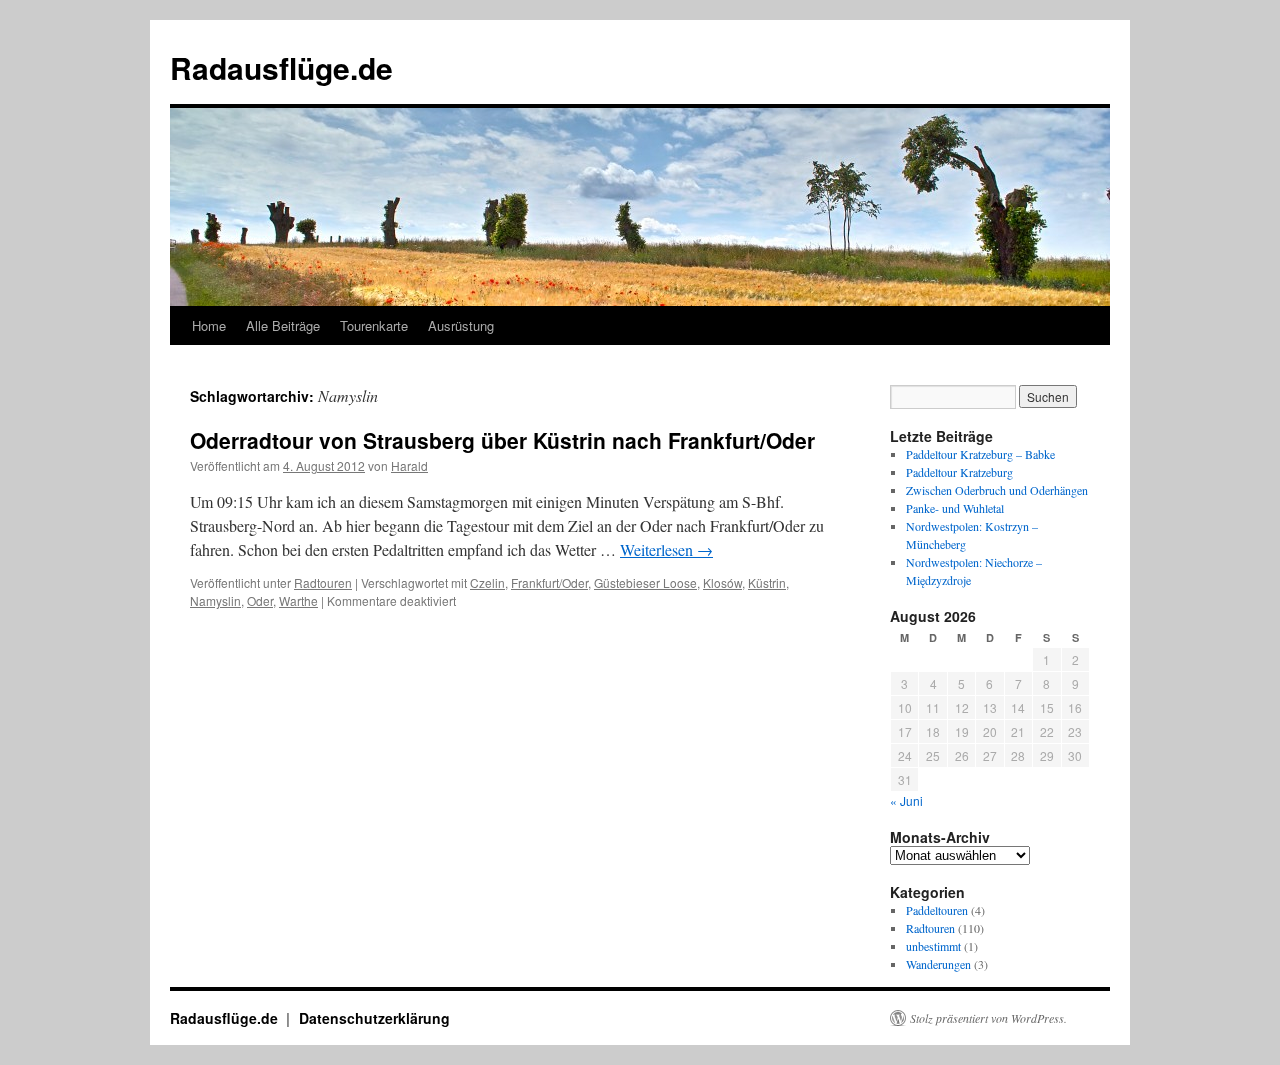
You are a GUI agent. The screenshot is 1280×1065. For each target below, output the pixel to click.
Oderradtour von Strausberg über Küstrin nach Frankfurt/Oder (502, 440)
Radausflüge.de (281, 67)
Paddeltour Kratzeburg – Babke (980, 454)
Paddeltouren (937, 910)
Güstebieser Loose (645, 582)
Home (209, 325)
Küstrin (767, 582)
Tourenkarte (374, 325)
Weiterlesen (666, 549)
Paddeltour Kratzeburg (959, 472)
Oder (260, 600)
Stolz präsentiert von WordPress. (988, 1018)
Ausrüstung (461, 325)
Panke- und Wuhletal (955, 508)
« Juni (906, 800)
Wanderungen (938, 964)
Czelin (487, 582)
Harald (409, 465)
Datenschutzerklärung (374, 1018)
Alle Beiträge (283, 325)
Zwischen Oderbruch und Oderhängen (997, 490)
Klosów (722, 582)
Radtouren (323, 582)
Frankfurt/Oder (549, 582)
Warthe (298, 600)
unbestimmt (933, 946)
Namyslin (215, 600)
